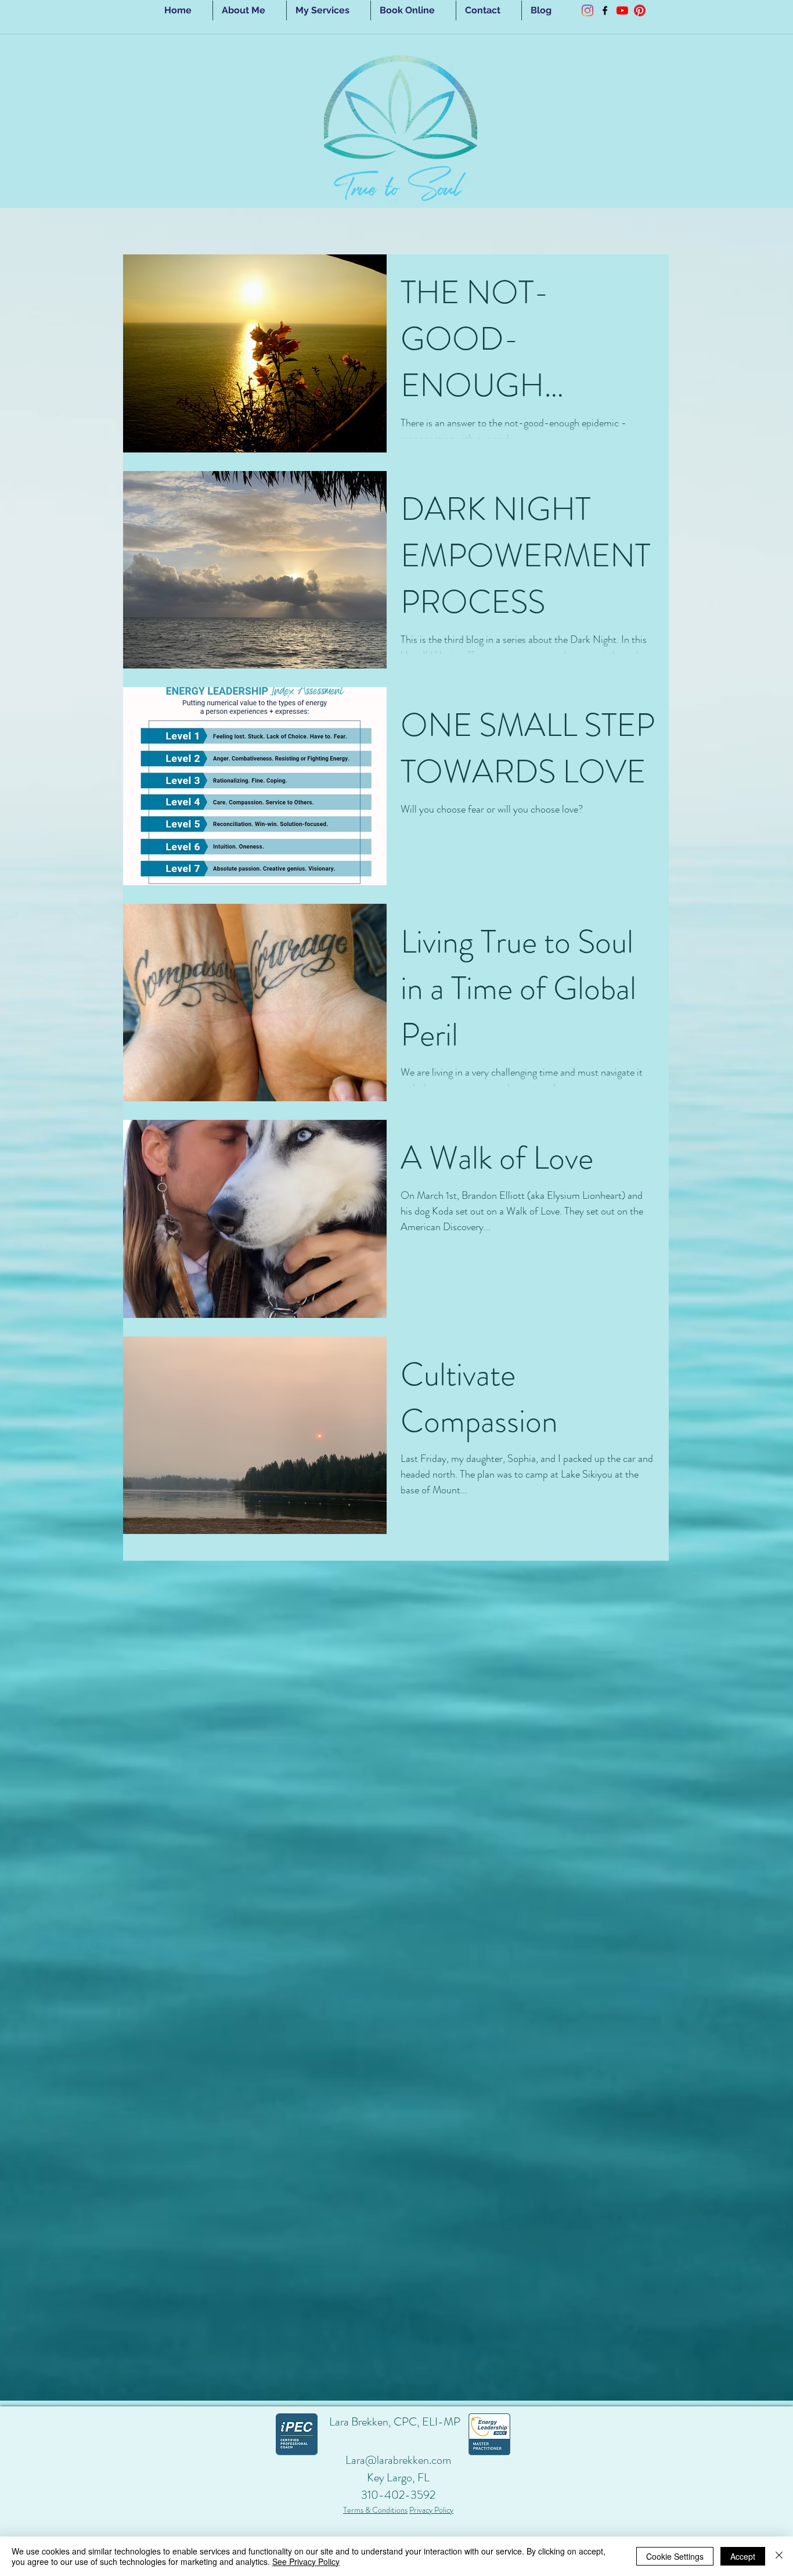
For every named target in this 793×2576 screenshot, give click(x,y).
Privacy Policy (431, 2510)
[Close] (779, 2556)
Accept (743, 2556)
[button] (329, 10)
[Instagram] (587, 10)
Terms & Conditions (375, 2510)
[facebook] (605, 10)
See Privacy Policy (306, 2561)
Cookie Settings (675, 2556)
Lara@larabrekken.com (398, 2460)
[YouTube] (622, 10)
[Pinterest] (640, 10)
